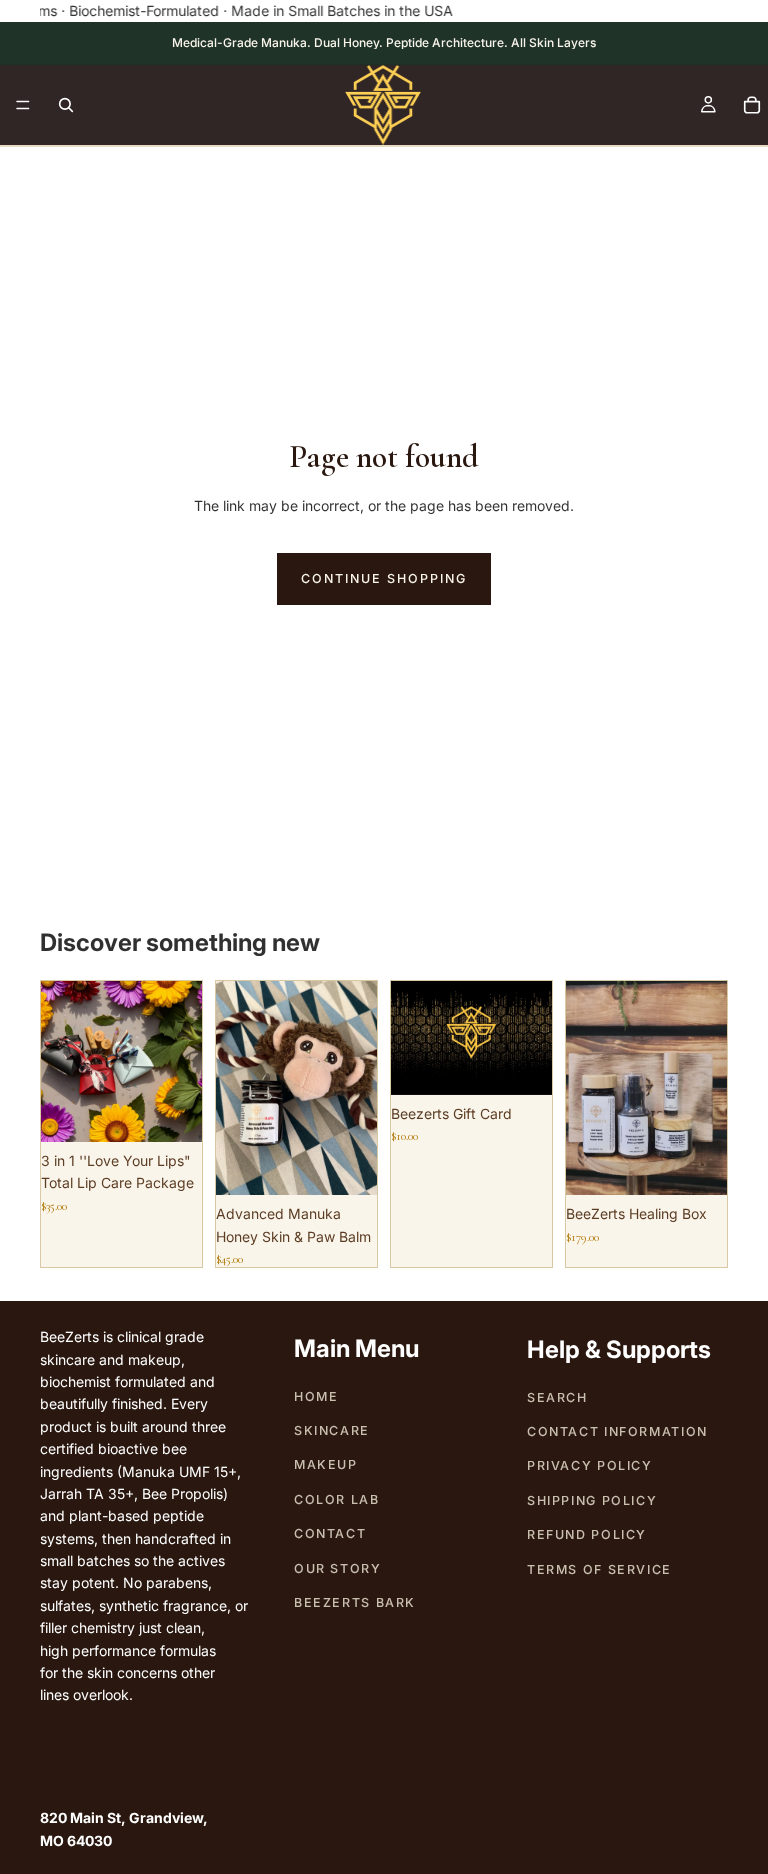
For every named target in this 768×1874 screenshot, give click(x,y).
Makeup (326, 1465)
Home (316, 1396)
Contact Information (617, 1431)
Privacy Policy (590, 1466)
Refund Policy (587, 1534)
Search (557, 1397)
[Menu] (23, 106)
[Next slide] (180, 1061)
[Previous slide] (63, 1061)
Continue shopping (384, 578)
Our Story (338, 1568)
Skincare (332, 1430)
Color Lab (337, 1499)
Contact (330, 1533)
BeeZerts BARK (355, 1602)
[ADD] (171, 1111)
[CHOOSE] (521, 1064)
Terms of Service (599, 1569)
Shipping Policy (592, 1500)
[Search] (66, 105)
